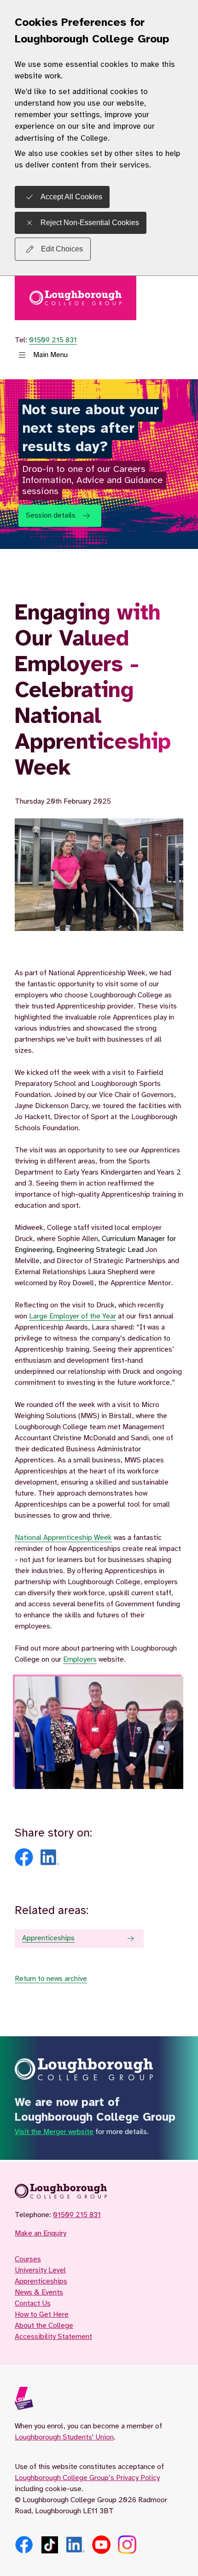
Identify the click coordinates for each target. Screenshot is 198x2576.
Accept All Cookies (71, 197)
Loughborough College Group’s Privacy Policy (87, 2478)
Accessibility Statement (53, 2337)
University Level (40, 2270)
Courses (28, 2259)
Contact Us (33, 2304)
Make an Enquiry (41, 2233)
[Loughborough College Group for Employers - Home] (99, 2193)
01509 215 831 (53, 340)
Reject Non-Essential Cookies (90, 223)
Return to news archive (51, 1979)
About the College (44, 2326)
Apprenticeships (48, 1938)
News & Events (39, 2293)
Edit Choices (62, 249)
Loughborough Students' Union (64, 2437)
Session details (51, 516)
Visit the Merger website (54, 2132)
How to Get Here (42, 2315)
